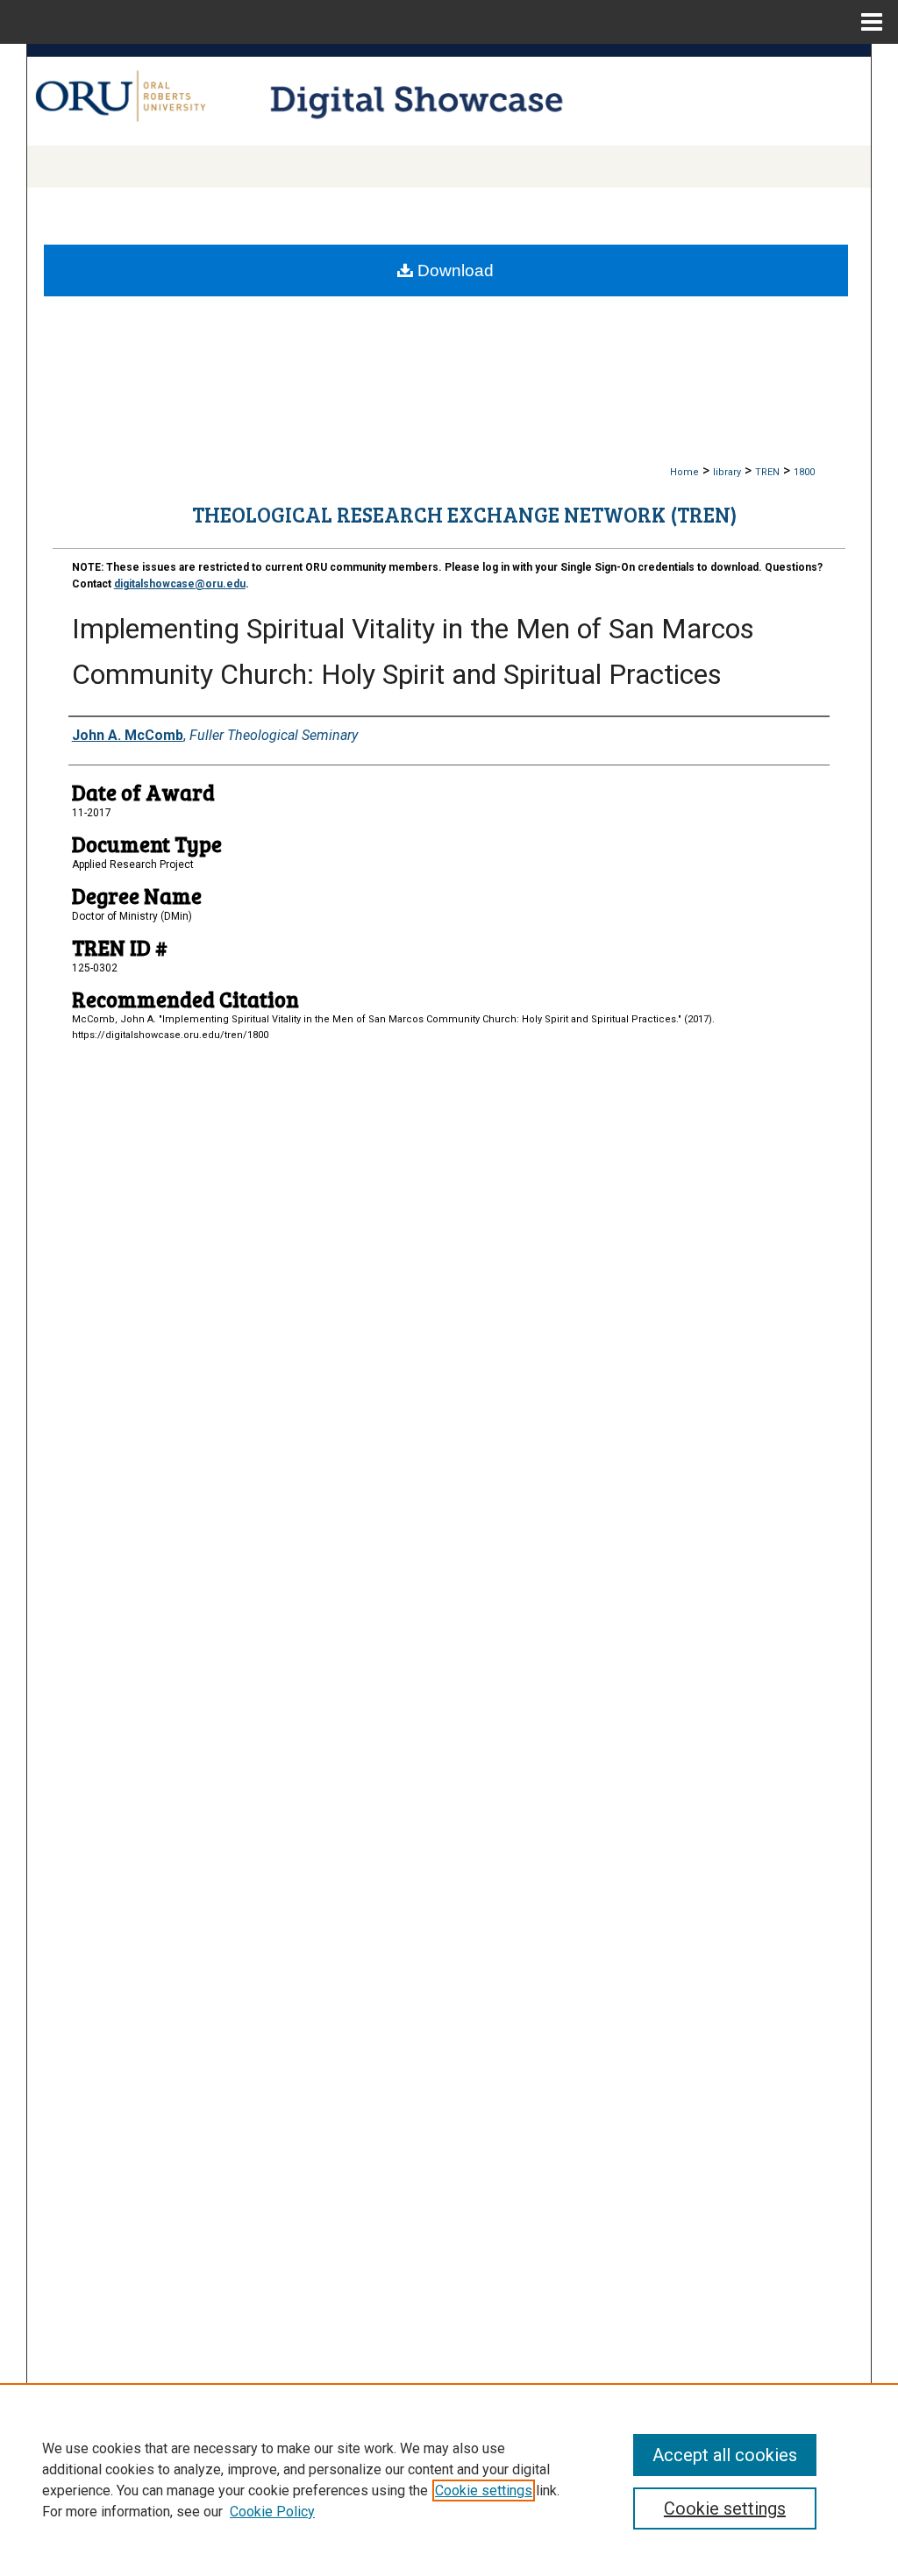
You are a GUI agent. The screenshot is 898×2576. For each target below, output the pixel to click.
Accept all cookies (725, 2455)
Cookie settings (484, 2491)
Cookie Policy (272, 2512)
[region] (449, 2480)
